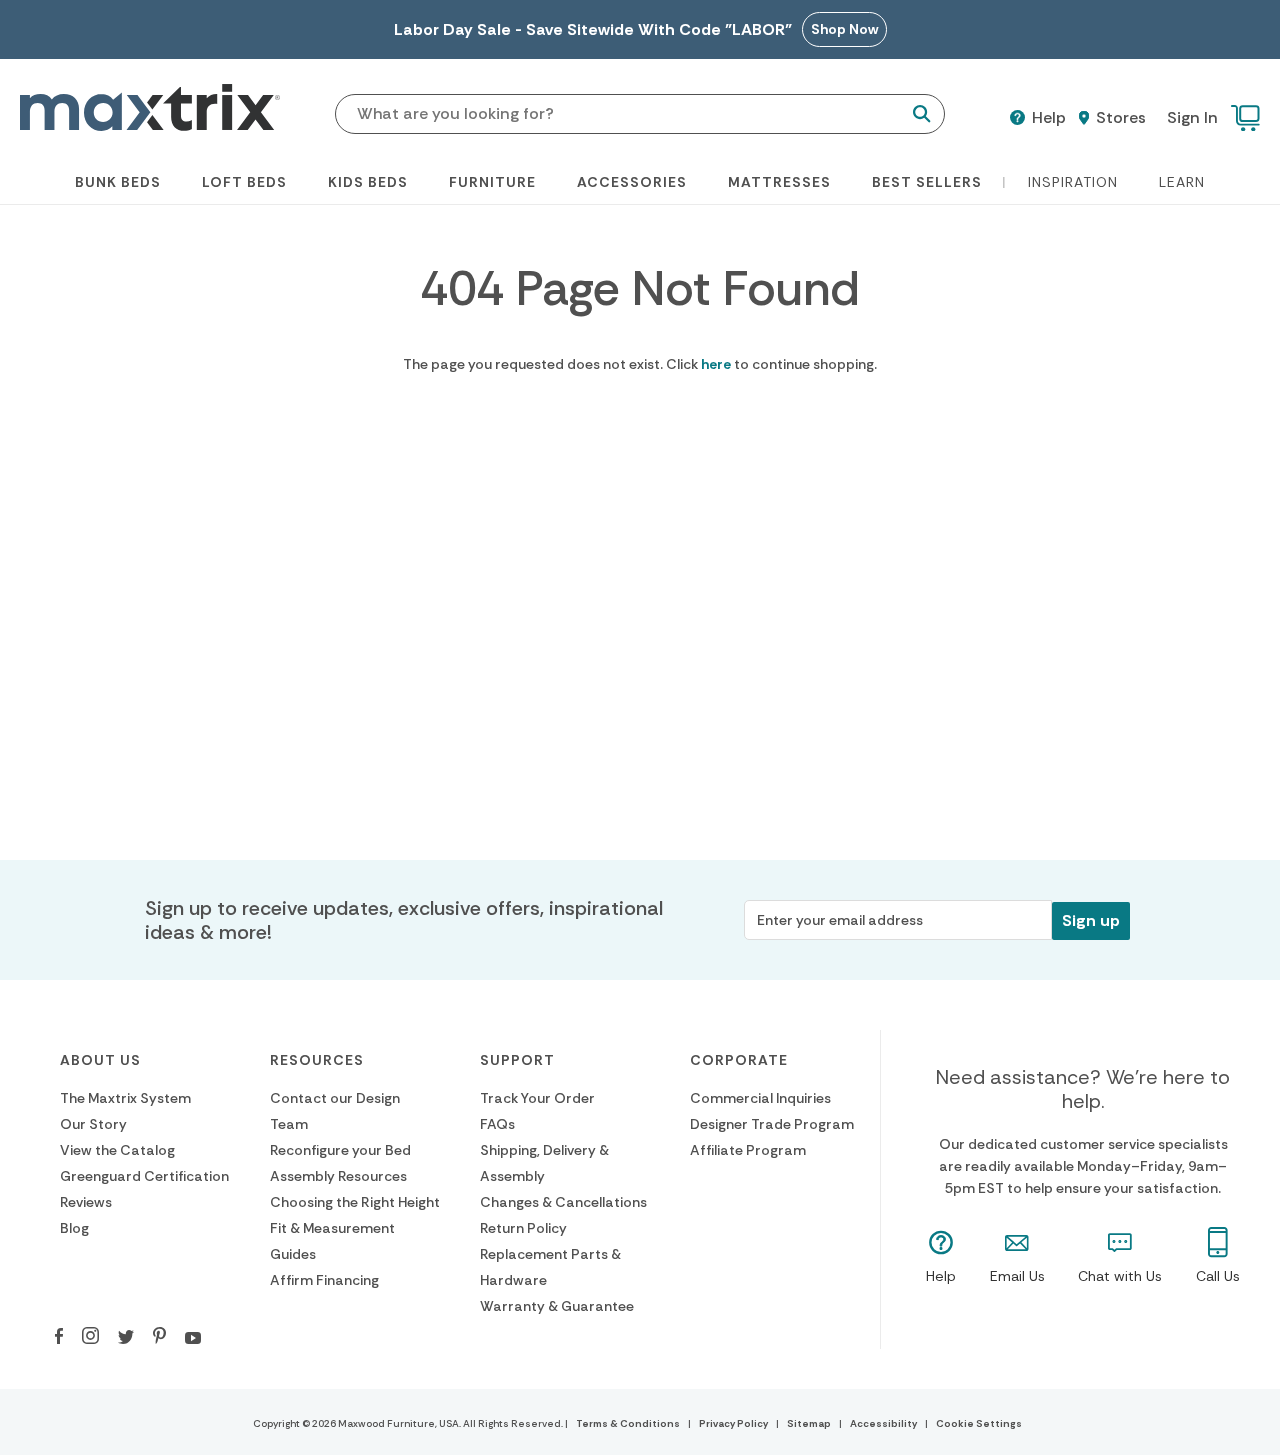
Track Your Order (537, 1098)
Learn (1182, 182)
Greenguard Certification (144, 1176)
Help (1047, 118)
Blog (74, 1228)
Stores (1119, 118)
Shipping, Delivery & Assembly (544, 1163)
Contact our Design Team (335, 1111)
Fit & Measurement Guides (332, 1241)
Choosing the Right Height (355, 1202)
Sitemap (809, 1423)
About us (100, 1060)
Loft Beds (244, 182)
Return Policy (523, 1228)
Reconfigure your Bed (340, 1150)
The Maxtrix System (125, 1098)
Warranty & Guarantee (557, 1306)
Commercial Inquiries (760, 1098)
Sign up (1091, 920)
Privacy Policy (733, 1423)
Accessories (632, 182)
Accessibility (883, 1423)
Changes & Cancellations (563, 1202)
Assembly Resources (338, 1176)
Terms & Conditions (628, 1423)
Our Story (93, 1124)
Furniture (492, 182)
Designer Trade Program (772, 1124)
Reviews (86, 1202)
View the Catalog (117, 1150)
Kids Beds (368, 182)
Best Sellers (927, 182)
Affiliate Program (748, 1150)
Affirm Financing (324, 1280)
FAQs (497, 1124)
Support (517, 1060)
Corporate (739, 1060)
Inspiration (1073, 182)
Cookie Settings (979, 1423)
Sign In (1192, 117)
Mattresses (779, 182)
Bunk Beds (118, 182)
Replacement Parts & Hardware (550, 1267)
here (716, 364)
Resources (317, 1060)
